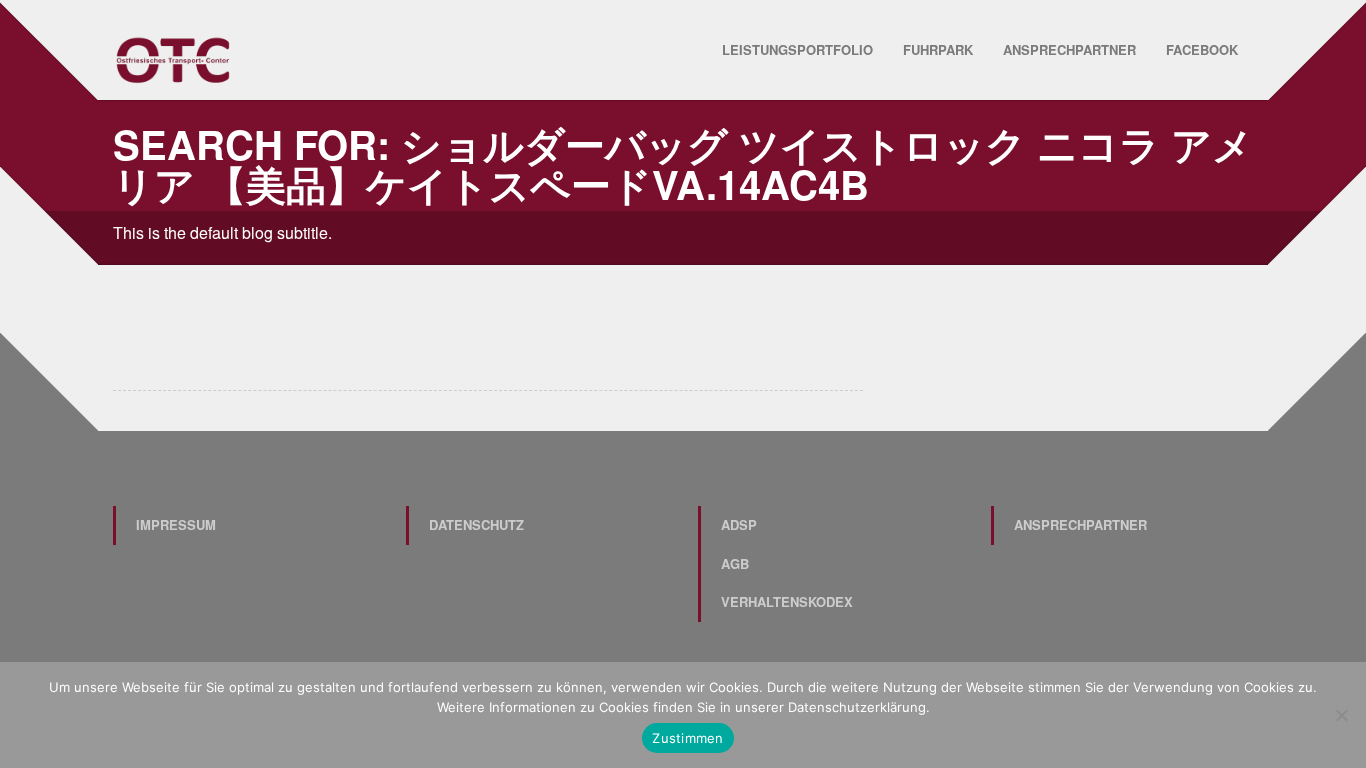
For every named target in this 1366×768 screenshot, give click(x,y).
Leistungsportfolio (797, 49)
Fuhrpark (938, 49)
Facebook (1202, 49)
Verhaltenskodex (787, 601)
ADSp (739, 524)
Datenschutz (476, 524)
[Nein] (1341, 715)
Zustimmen (687, 738)
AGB (735, 563)
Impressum (176, 524)
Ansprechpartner (1069, 49)
